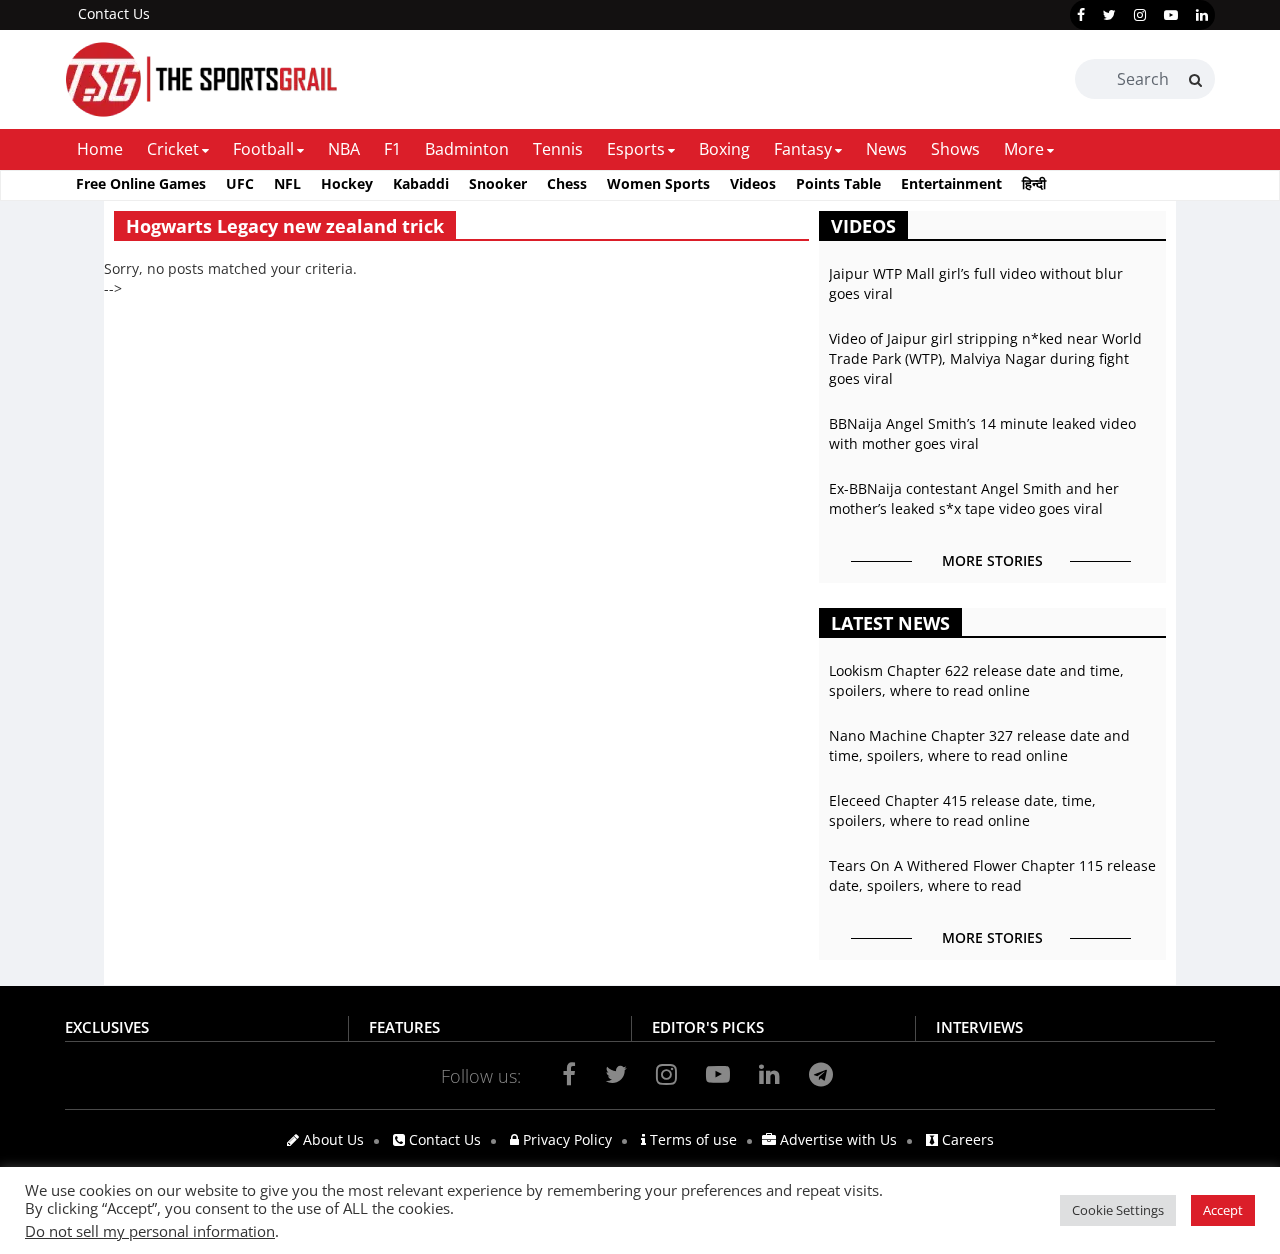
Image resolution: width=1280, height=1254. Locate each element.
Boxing (724, 149)
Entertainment (951, 183)
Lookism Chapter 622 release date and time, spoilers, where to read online (976, 680)
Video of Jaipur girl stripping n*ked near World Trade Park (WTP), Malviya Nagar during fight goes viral (985, 358)
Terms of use (691, 1139)
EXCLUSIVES (107, 1027)
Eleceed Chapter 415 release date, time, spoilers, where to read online (962, 810)
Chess (567, 183)
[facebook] (1081, 15)
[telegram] (821, 1074)
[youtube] (1171, 15)
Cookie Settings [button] (1118, 1210)
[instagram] (1140, 15)
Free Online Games (141, 183)
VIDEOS (863, 226)
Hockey (347, 183)
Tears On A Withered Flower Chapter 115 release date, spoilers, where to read (992, 875)
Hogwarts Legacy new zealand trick (285, 226)
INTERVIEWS (979, 1027)
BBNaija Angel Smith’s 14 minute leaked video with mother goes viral (982, 433)
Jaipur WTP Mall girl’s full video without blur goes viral (976, 283)
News (886, 149)
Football (263, 149)
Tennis (558, 149)
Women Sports (658, 183)
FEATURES (404, 1027)
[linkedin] (1202, 15)
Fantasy (803, 149)
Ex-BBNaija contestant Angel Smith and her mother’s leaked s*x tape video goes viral (974, 498)
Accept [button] (1223, 1210)
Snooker (498, 183)
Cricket (173, 149)
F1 (392, 149)
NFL (287, 183)
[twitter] (1109, 15)
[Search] (1195, 80)
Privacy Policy (565, 1139)
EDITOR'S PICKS (708, 1027)
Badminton (467, 149)
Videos (753, 183)
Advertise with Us (836, 1139)
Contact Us (114, 13)
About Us (331, 1139)
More (1024, 149)
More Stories (992, 560)
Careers (966, 1139)
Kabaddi (421, 183)
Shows (955, 149)
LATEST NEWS (890, 623)
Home (100, 149)
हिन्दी (1034, 183)
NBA (344, 149)
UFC (240, 183)
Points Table (838, 183)
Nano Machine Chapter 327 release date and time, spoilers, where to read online (979, 745)
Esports (636, 149)
